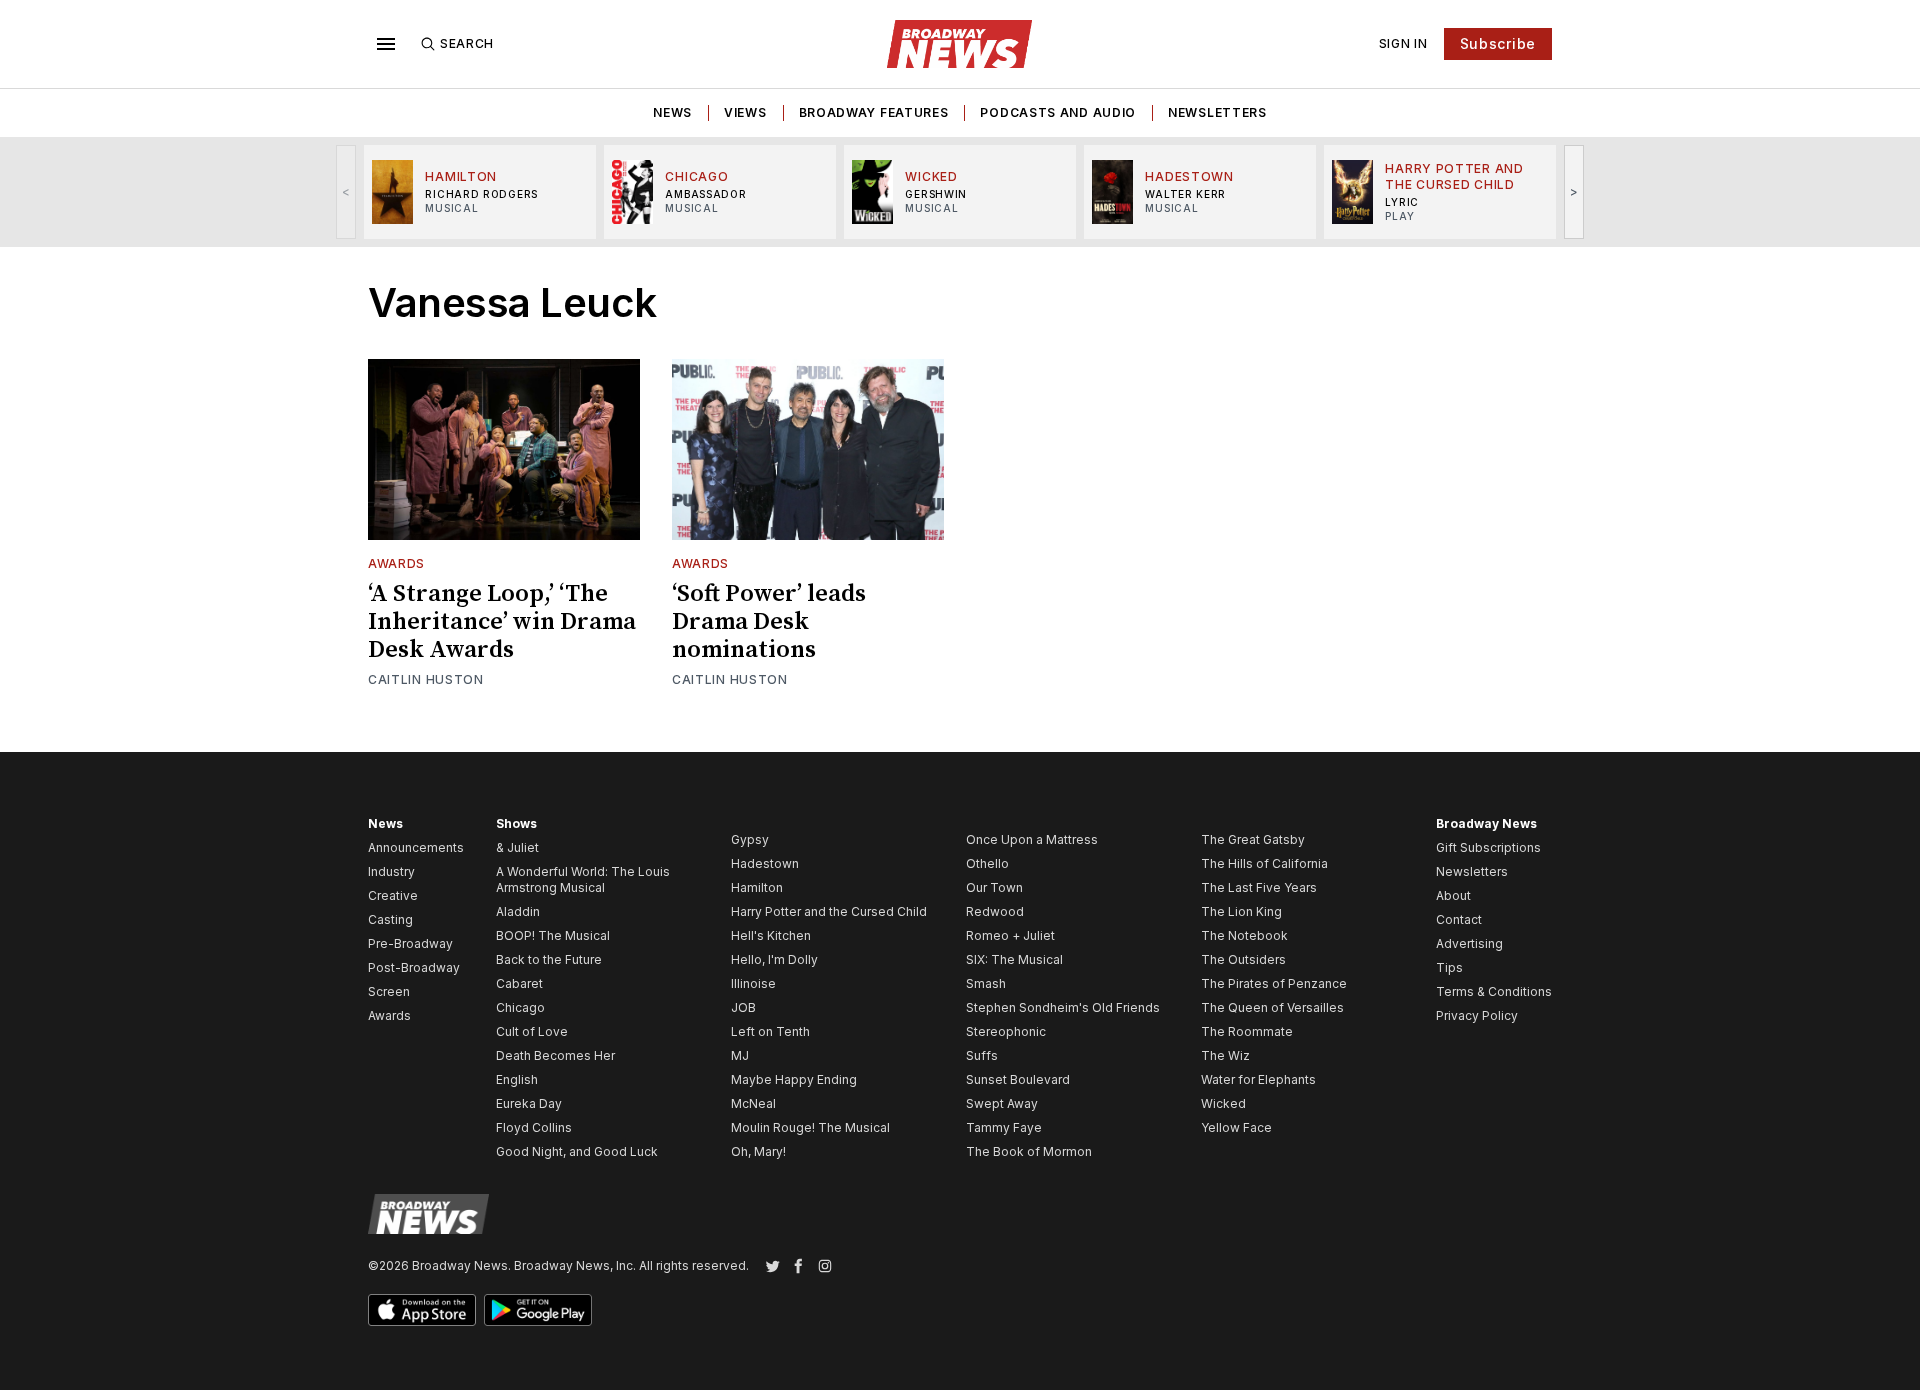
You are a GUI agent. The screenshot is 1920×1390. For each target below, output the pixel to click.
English (517, 1079)
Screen (389, 991)
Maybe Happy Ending (794, 1079)
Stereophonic (1006, 1031)
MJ (740, 1055)
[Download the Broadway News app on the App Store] (422, 1310)
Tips (1449, 967)
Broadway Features (874, 112)
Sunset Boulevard (1018, 1079)
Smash (986, 983)
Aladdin (518, 911)
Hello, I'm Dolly (774, 959)
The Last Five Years (1259, 887)
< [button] (346, 191)
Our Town (994, 887)
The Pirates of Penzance (1274, 983)
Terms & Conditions (1494, 991)
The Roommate (1247, 1031)
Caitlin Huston (426, 679)
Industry (391, 871)
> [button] (1574, 191)
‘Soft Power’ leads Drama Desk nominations (769, 622)
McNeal (753, 1103)
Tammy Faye (1004, 1127)
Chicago (520, 1007)
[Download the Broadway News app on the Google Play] (538, 1310)
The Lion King (1241, 911)
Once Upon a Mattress (1032, 839)
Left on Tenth (770, 1031)
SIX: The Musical (1014, 959)
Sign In (1403, 43)
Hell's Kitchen (771, 935)
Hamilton (757, 887)
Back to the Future (549, 959)
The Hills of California (1264, 863)
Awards (396, 563)
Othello (987, 863)
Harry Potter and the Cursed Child (829, 911)
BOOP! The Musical (553, 935)
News (672, 112)
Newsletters (1217, 112)
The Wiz (1225, 1055)
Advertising (1469, 943)
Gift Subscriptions (1488, 847)
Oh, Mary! (758, 1151)
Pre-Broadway (410, 943)
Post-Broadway (414, 967)
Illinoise (753, 983)
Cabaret (519, 983)
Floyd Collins (534, 1127)
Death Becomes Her (555, 1055)
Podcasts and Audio (1058, 112)
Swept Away (1002, 1103)
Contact (1459, 919)
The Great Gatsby (1253, 839)
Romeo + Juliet (1010, 935)
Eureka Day (529, 1103)
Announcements (416, 847)
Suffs (982, 1055)
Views (745, 112)
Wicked (1223, 1103)
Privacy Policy (1477, 1015)
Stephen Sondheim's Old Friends (1063, 1007)
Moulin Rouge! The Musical (810, 1127)
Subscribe (1498, 43)
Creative (393, 895)
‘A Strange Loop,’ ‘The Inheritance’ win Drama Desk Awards (502, 622)
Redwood (995, 911)
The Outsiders (1243, 959)
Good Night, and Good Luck (577, 1151)
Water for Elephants (1258, 1079)
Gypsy (750, 839)
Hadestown (765, 863)
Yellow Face (1236, 1127)
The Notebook (1244, 935)
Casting (390, 919)
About (1453, 895)
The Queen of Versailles (1272, 1007)
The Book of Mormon (1029, 1151)
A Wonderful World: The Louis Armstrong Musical (583, 879)
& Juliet (517, 847)
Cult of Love (532, 1031)
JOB (743, 1007)
